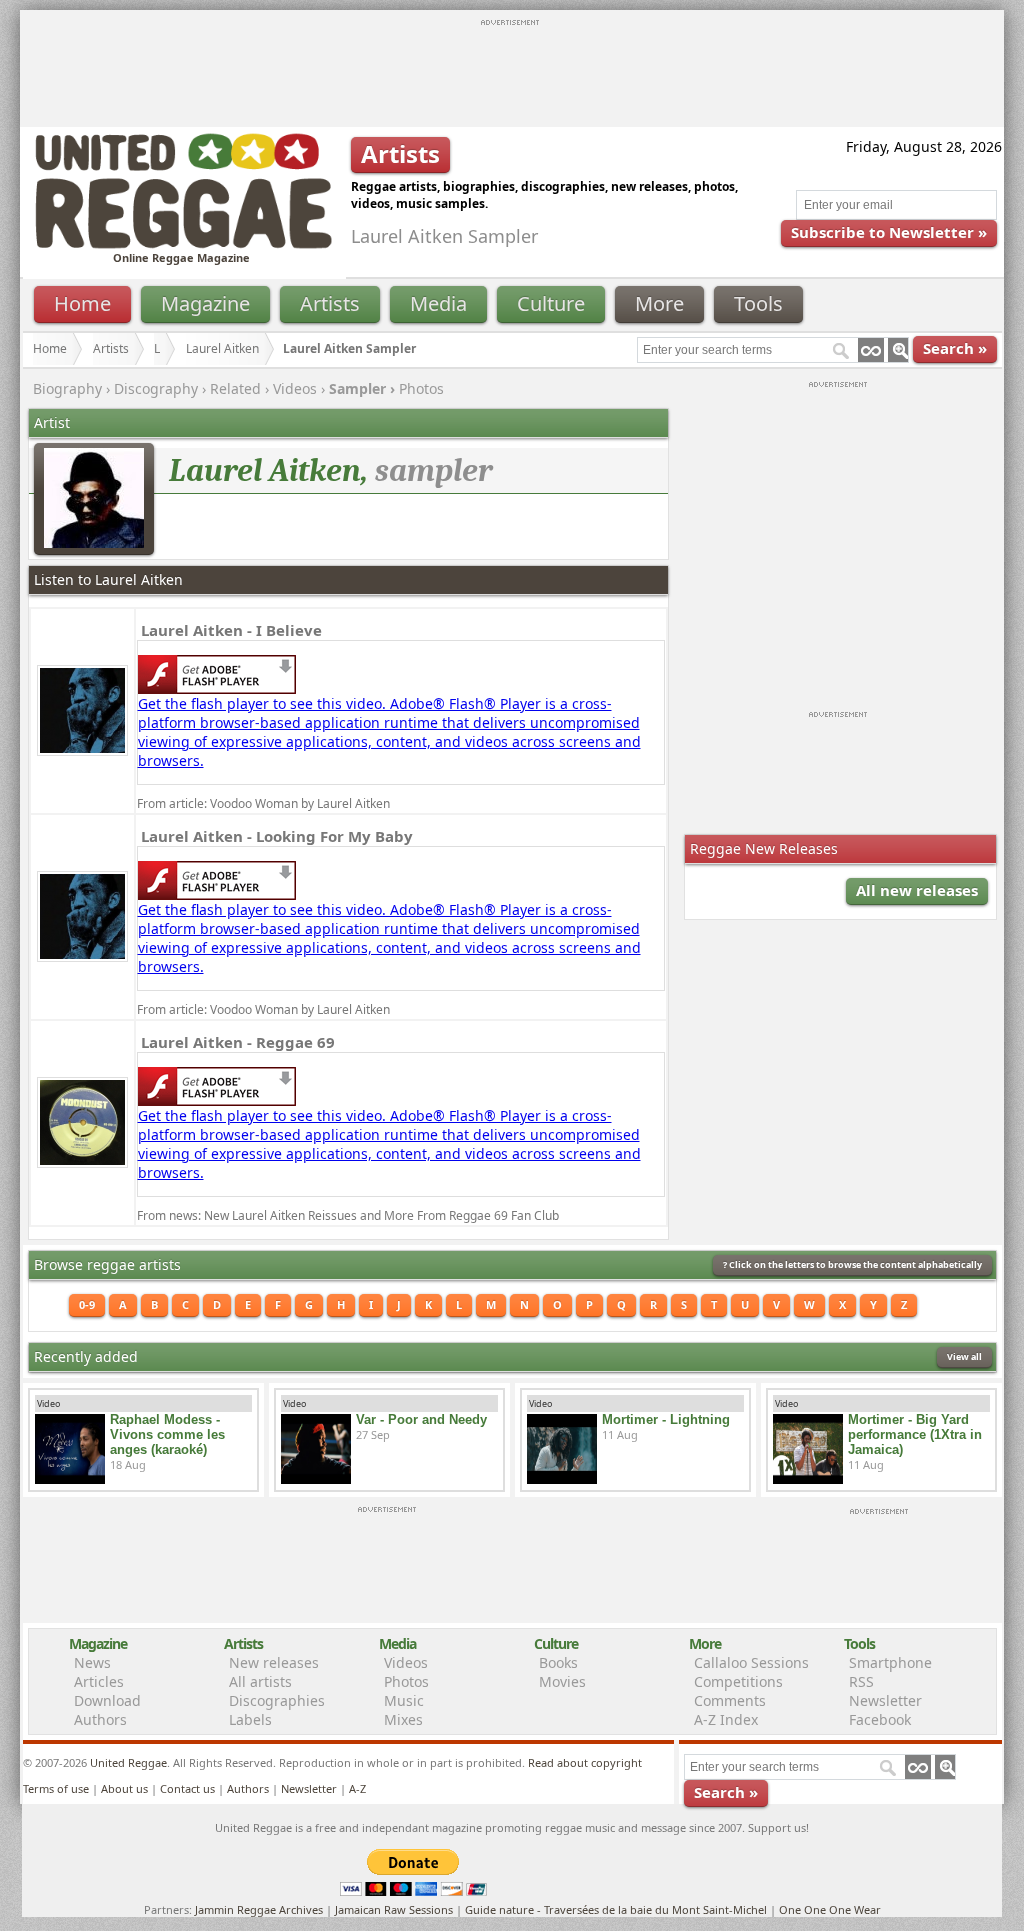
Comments (730, 1700)
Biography (67, 388)
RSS (861, 1681)
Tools (758, 303)
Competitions (738, 1681)
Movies (562, 1681)
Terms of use (56, 1788)
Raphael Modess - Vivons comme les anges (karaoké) (167, 1434)
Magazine (205, 303)
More (659, 303)
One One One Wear (830, 1909)
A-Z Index (726, 1719)
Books (558, 1662)
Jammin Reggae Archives (259, 1909)
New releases (274, 1662)
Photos (421, 388)
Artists (330, 303)
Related (235, 388)
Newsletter (885, 1700)
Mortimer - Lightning (666, 1419)
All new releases (917, 890)
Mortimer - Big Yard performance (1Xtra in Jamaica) (915, 1434)
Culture (551, 303)
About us (124, 1788)
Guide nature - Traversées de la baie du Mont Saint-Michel (616, 1909)
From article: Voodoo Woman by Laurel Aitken (263, 803)
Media (438, 303)
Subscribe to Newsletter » (889, 232)
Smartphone (890, 1662)
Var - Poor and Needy (421, 1419)
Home (82, 303)
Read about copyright (585, 1762)
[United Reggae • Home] (183, 244)
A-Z (357, 1788)
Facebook (880, 1719)
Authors (100, 1719)
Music (404, 1700)
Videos (295, 388)
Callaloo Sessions (751, 1662)
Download (107, 1700)
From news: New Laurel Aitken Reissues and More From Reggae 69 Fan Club (348, 1215)
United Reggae (128, 1762)
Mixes (403, 1719)
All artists (260, 1681)
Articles (99, 1681)
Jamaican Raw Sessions (394, 1909)
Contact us (187, 1788)
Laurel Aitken (222, 348)
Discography (156, 388)
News (92, 1662)
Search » (955, 348)
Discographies (277, 1700)
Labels (250, 1719)
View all (964, 1356)
